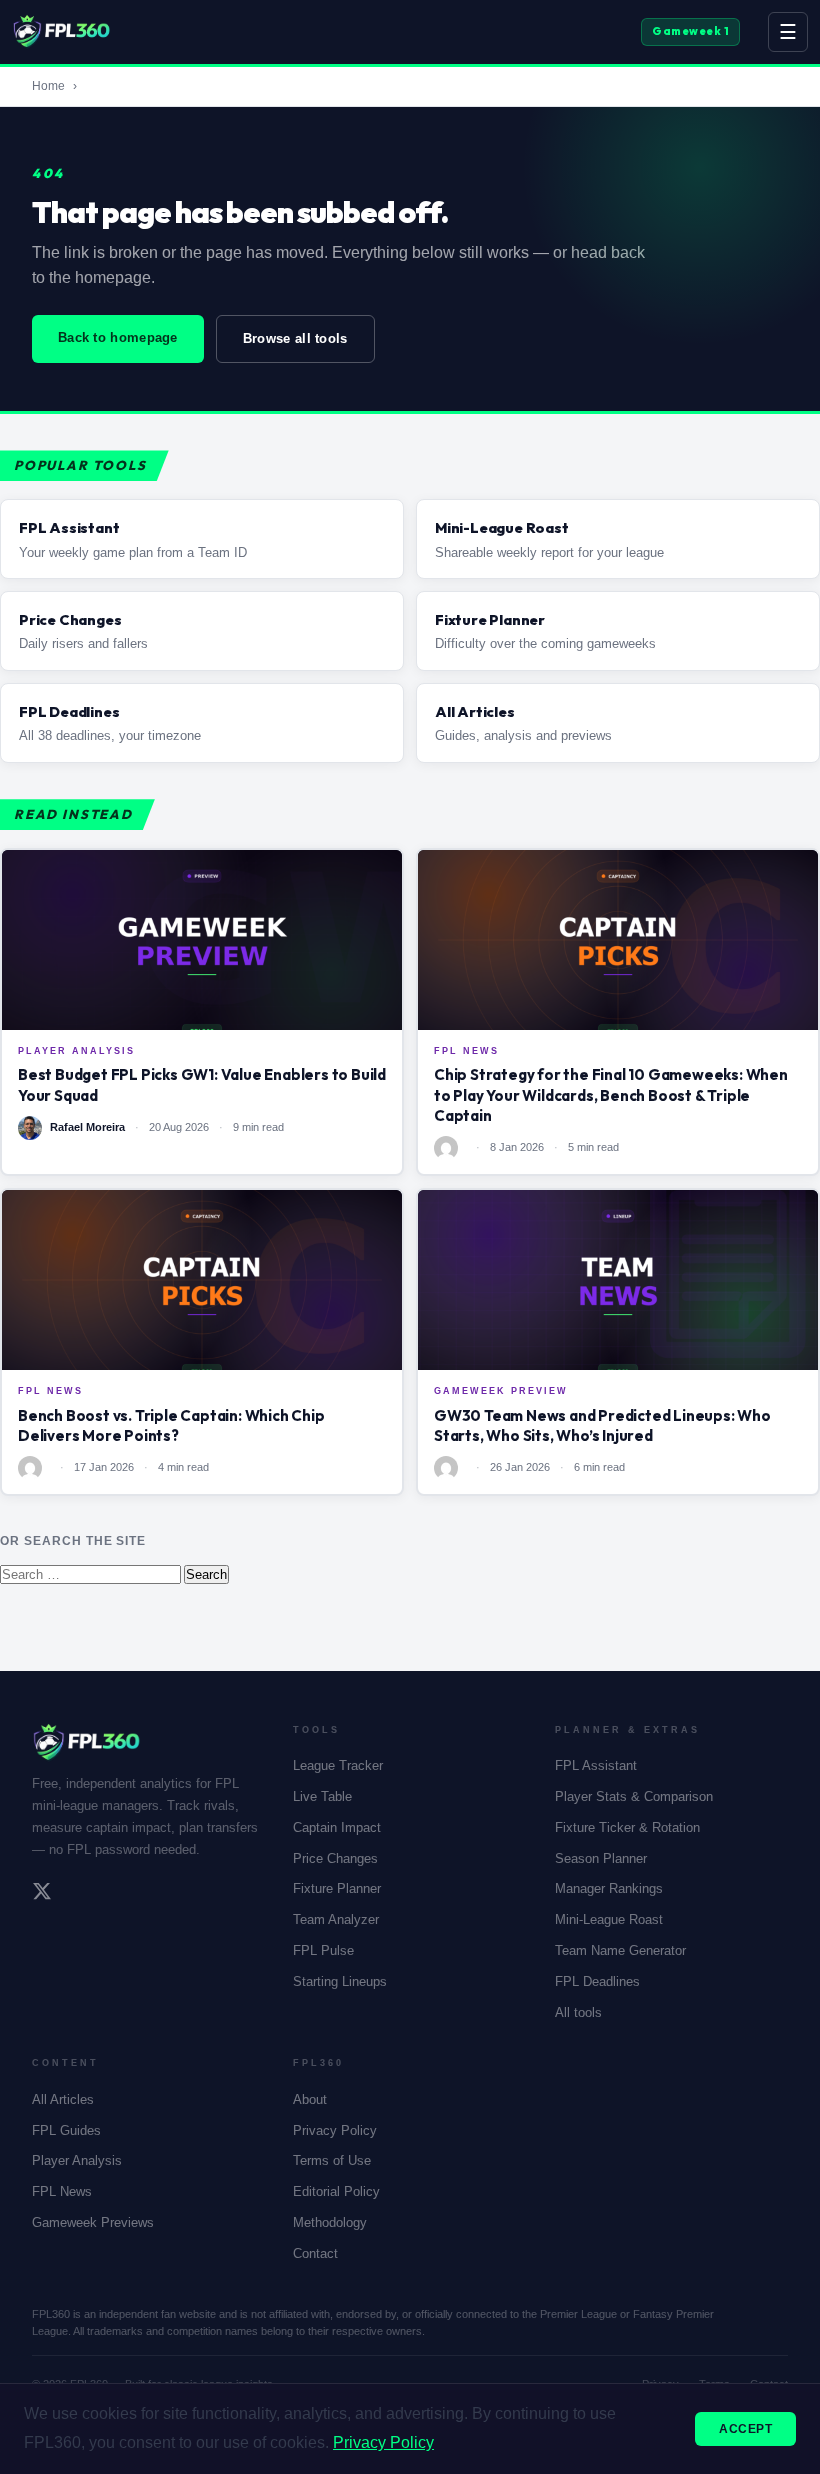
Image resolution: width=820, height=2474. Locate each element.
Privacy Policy (335, 2130)
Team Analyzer (336, 1919)
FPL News (62, 2191)
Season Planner (601, 1858)
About (310, 2099)
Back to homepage (118, 337)
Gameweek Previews (93, 2222)
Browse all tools (295, 338)
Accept (745, 2429)
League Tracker (338, 1765)
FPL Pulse (323, 1950)
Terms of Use (332, 2160)
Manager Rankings (609, 1888)
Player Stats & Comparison (634, 1796)
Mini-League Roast (609, 1919)
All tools (578, 2012)
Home (48, 86)
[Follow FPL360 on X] (42, 1894)
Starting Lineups (340, 1981)
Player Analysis (77, 2160)
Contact (315, 2253)
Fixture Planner (337, 1888)
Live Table (322, 1796)
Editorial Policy (336, 2191)
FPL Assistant (596, 1765)
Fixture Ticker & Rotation (627, 1827)
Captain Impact (337, 1827)
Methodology (330, 2222)
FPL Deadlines (597, 1981)
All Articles (63, 2099)
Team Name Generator (620, 1950)
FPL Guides (66, 2130)
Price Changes (335, 1858)
